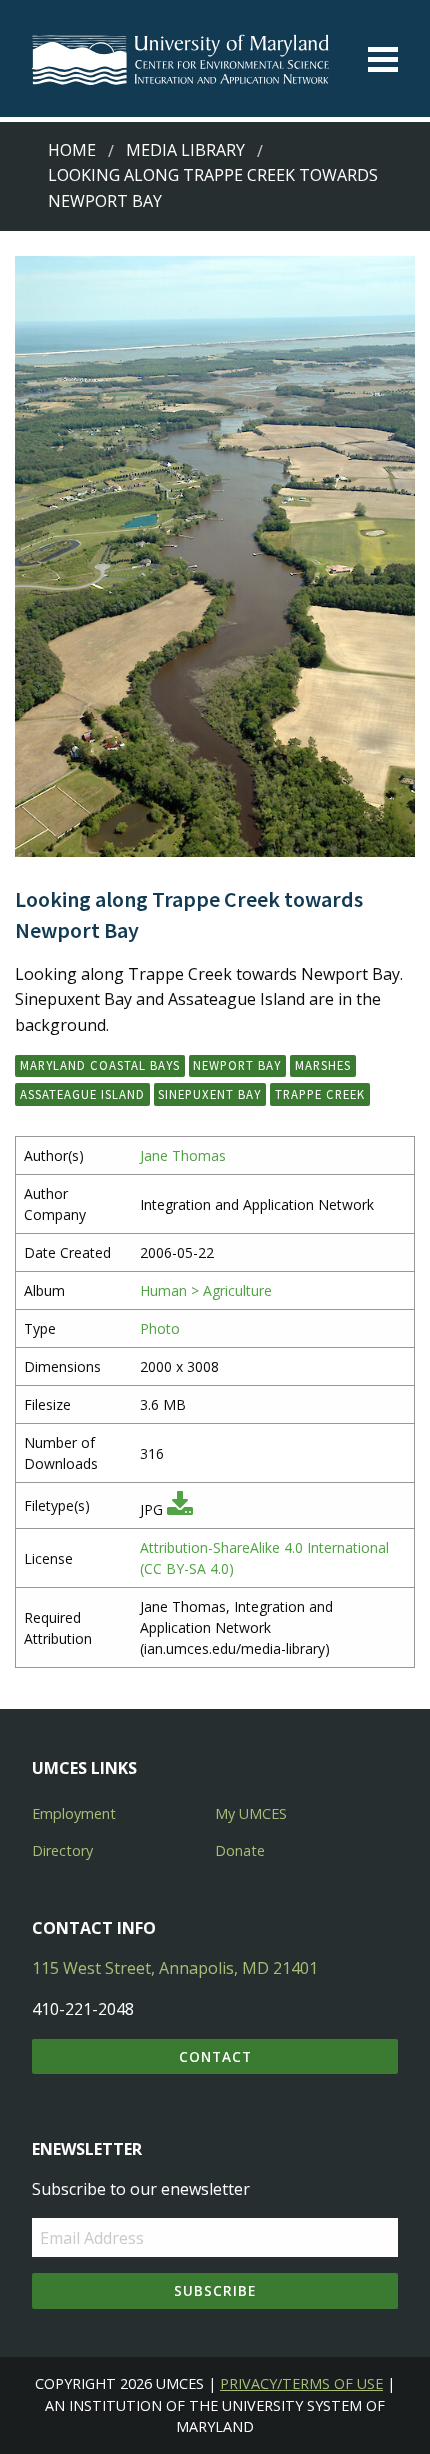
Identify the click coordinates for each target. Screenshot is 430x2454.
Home (72, 150)
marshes (323, 1065)
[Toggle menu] (383, 59)
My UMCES (251, 1813)
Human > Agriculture (206, 1290)
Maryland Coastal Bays (100, 1065)
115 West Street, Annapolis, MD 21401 (175, 1968)
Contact (215, 2056)
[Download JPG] (180, 1509)
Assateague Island (82, 1094)
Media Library (185, 150)
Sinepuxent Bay (209, 1094)
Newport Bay (237, 1065)
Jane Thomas (183, 1155)
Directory (62, 1850)
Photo (160, 1328)
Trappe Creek (320, 1094)
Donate (240, 1850)
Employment (74, 1813)
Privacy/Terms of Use (301, 2383)
